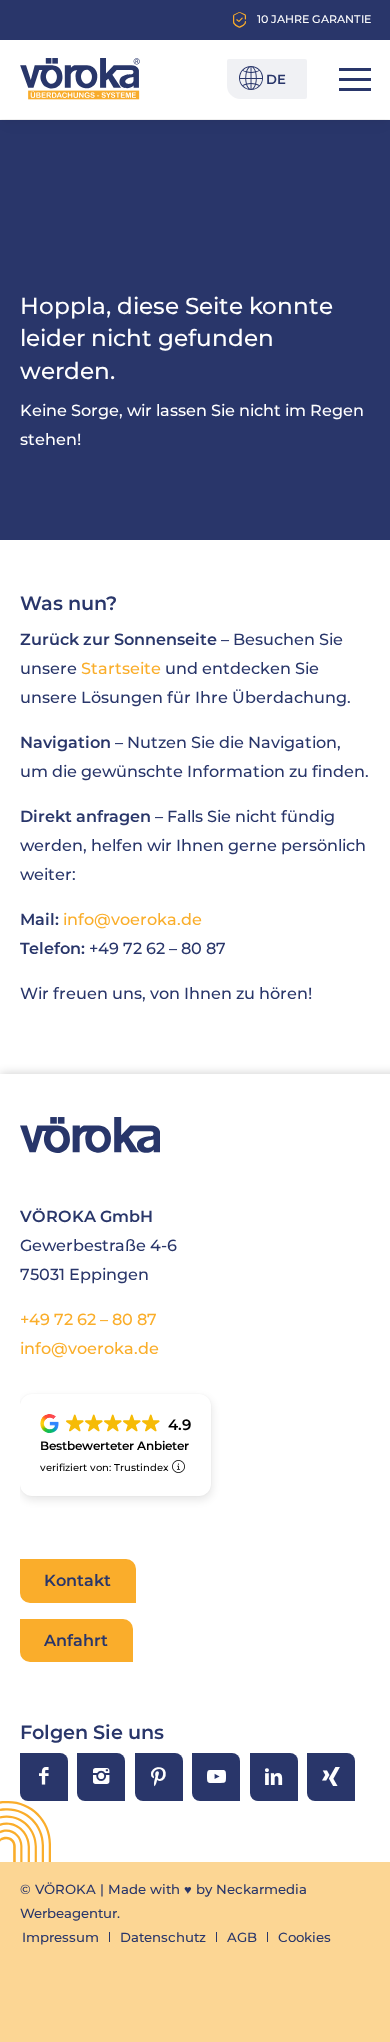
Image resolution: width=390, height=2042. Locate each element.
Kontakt (77, 1580)
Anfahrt (76, 1640)
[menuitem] (345, 79)
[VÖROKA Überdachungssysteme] (80, 79)
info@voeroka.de (89, 1348)
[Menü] (345, 79)
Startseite (121, 668)
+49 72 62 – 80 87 (88, 1319)
